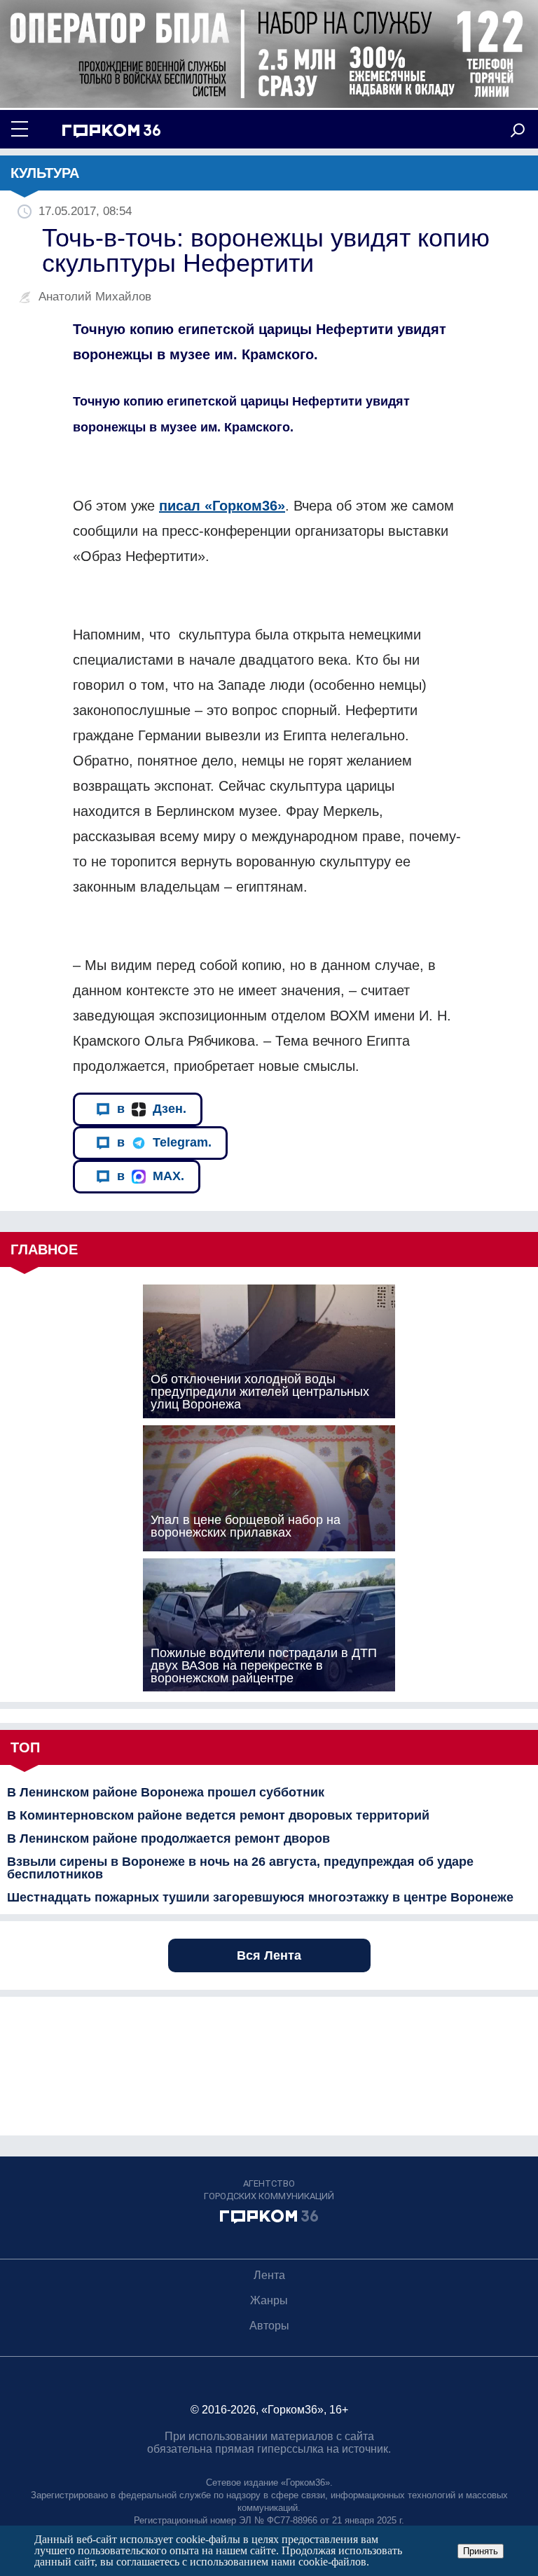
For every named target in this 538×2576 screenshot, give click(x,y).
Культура (45, 173)
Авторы (269, 2326)
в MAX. (151, 1176)
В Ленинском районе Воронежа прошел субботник (166, 1792)
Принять (481, 2551)
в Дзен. (152, 1109)
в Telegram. (164, 1142)
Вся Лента (269, 1955)
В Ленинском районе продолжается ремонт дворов (168, 1838)
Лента (269, 2275)
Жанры (269, 2300)
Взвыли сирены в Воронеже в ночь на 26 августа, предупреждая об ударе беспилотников (240, 1868)
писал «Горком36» (222, 506)
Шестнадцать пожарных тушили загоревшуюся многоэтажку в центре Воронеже (260, 1897)
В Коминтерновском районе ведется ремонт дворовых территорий (218, 1815)
